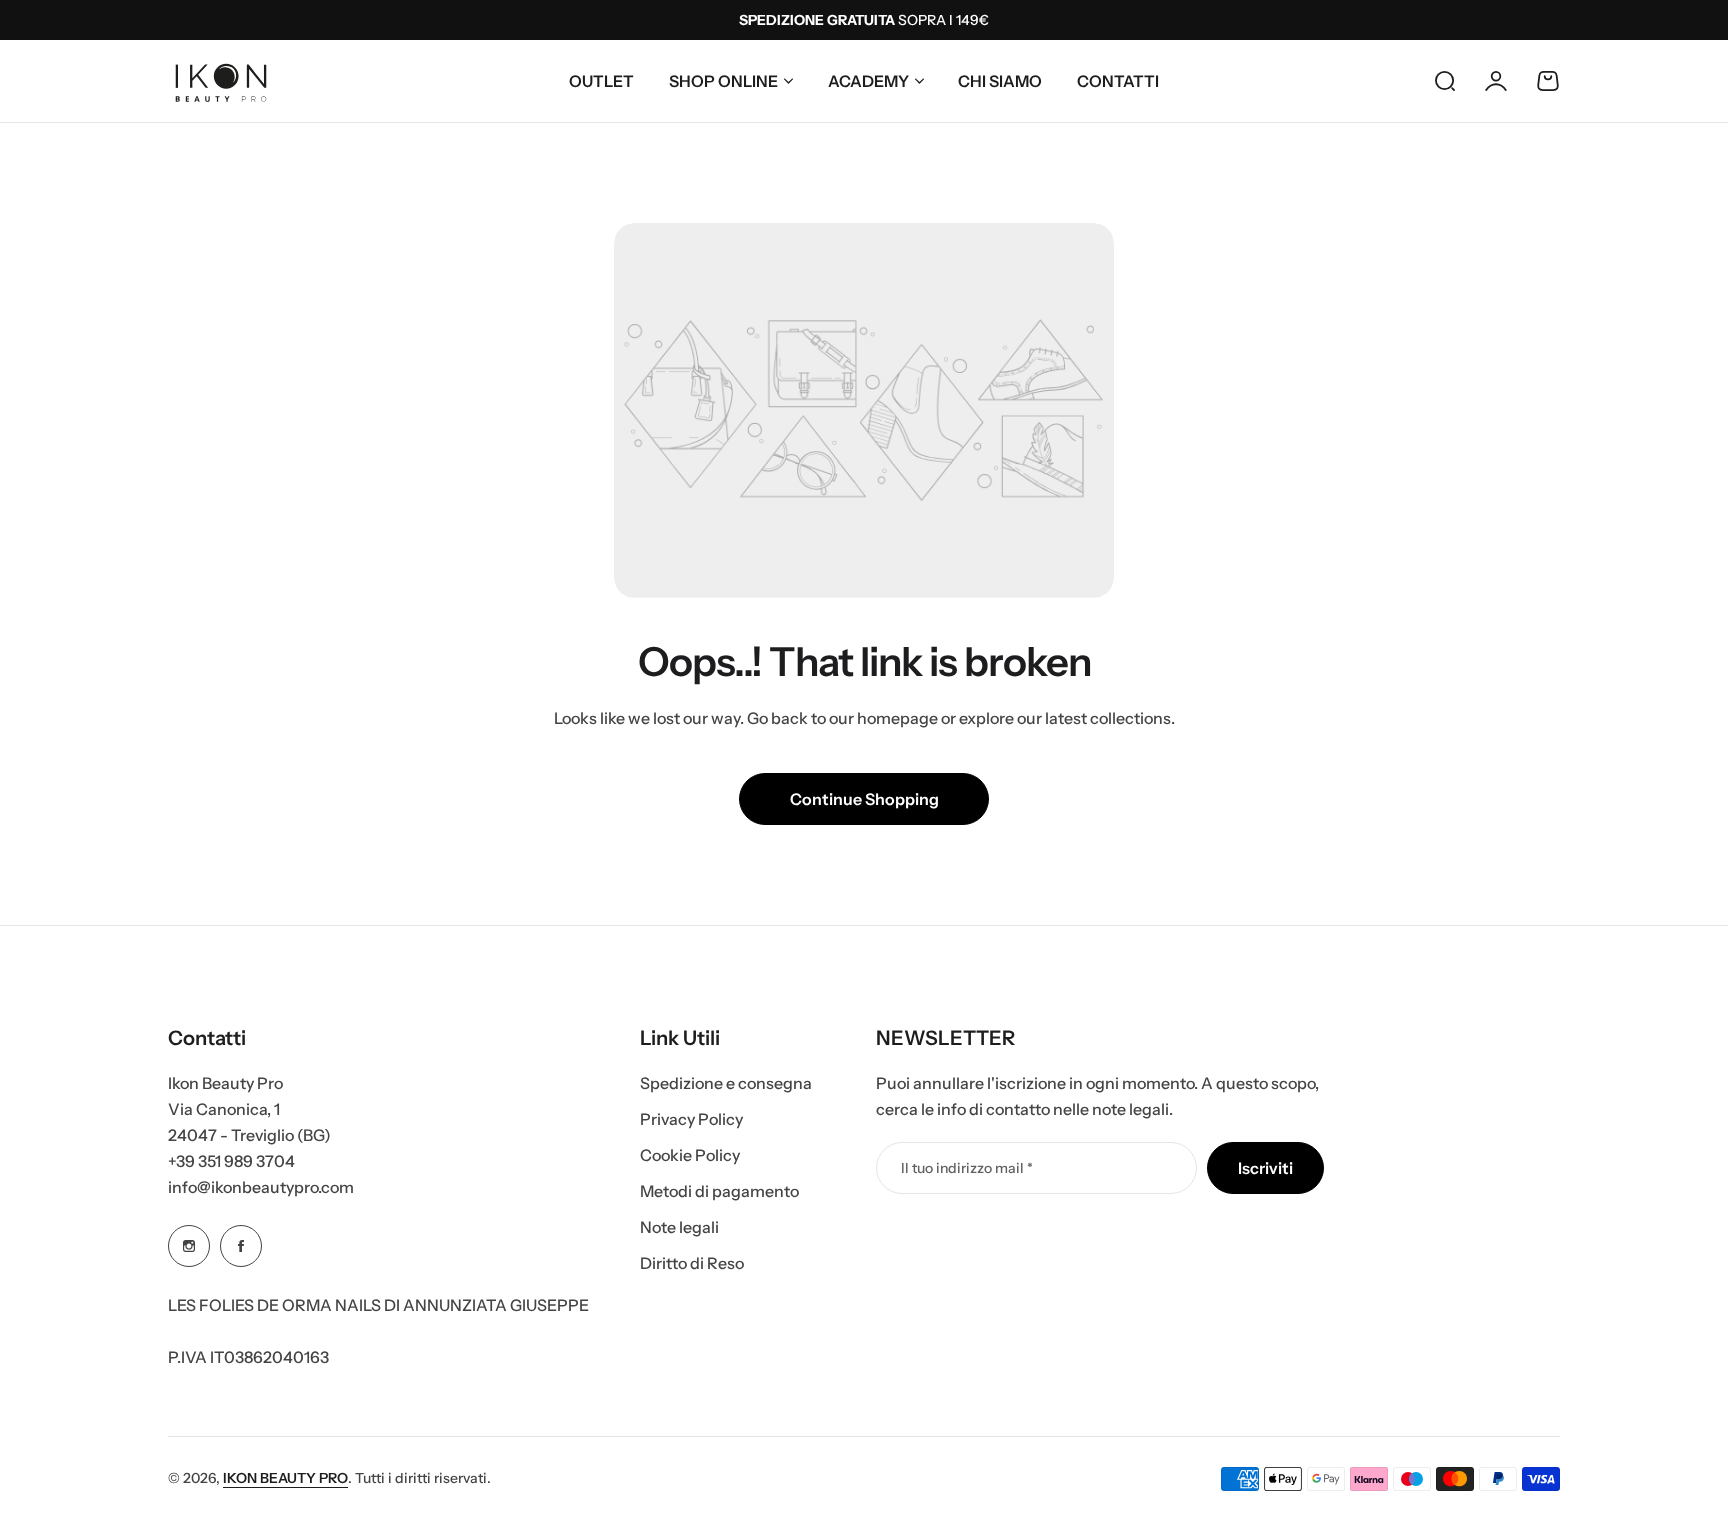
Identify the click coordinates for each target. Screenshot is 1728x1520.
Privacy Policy (691, 1119)
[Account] (1496, 81)
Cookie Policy (690, 1155)
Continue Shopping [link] (864, 799)
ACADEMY (868, 81)
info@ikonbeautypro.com (261, 1187)
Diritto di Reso (692, 1263)
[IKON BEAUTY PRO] (221, 81)
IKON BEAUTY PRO (285, 1478)
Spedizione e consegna (726, 1083)
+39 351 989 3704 (231, 1161)
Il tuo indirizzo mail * (967, 1168)
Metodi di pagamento (719, 1191)
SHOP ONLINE (723, 81)
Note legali (679, 1227)
